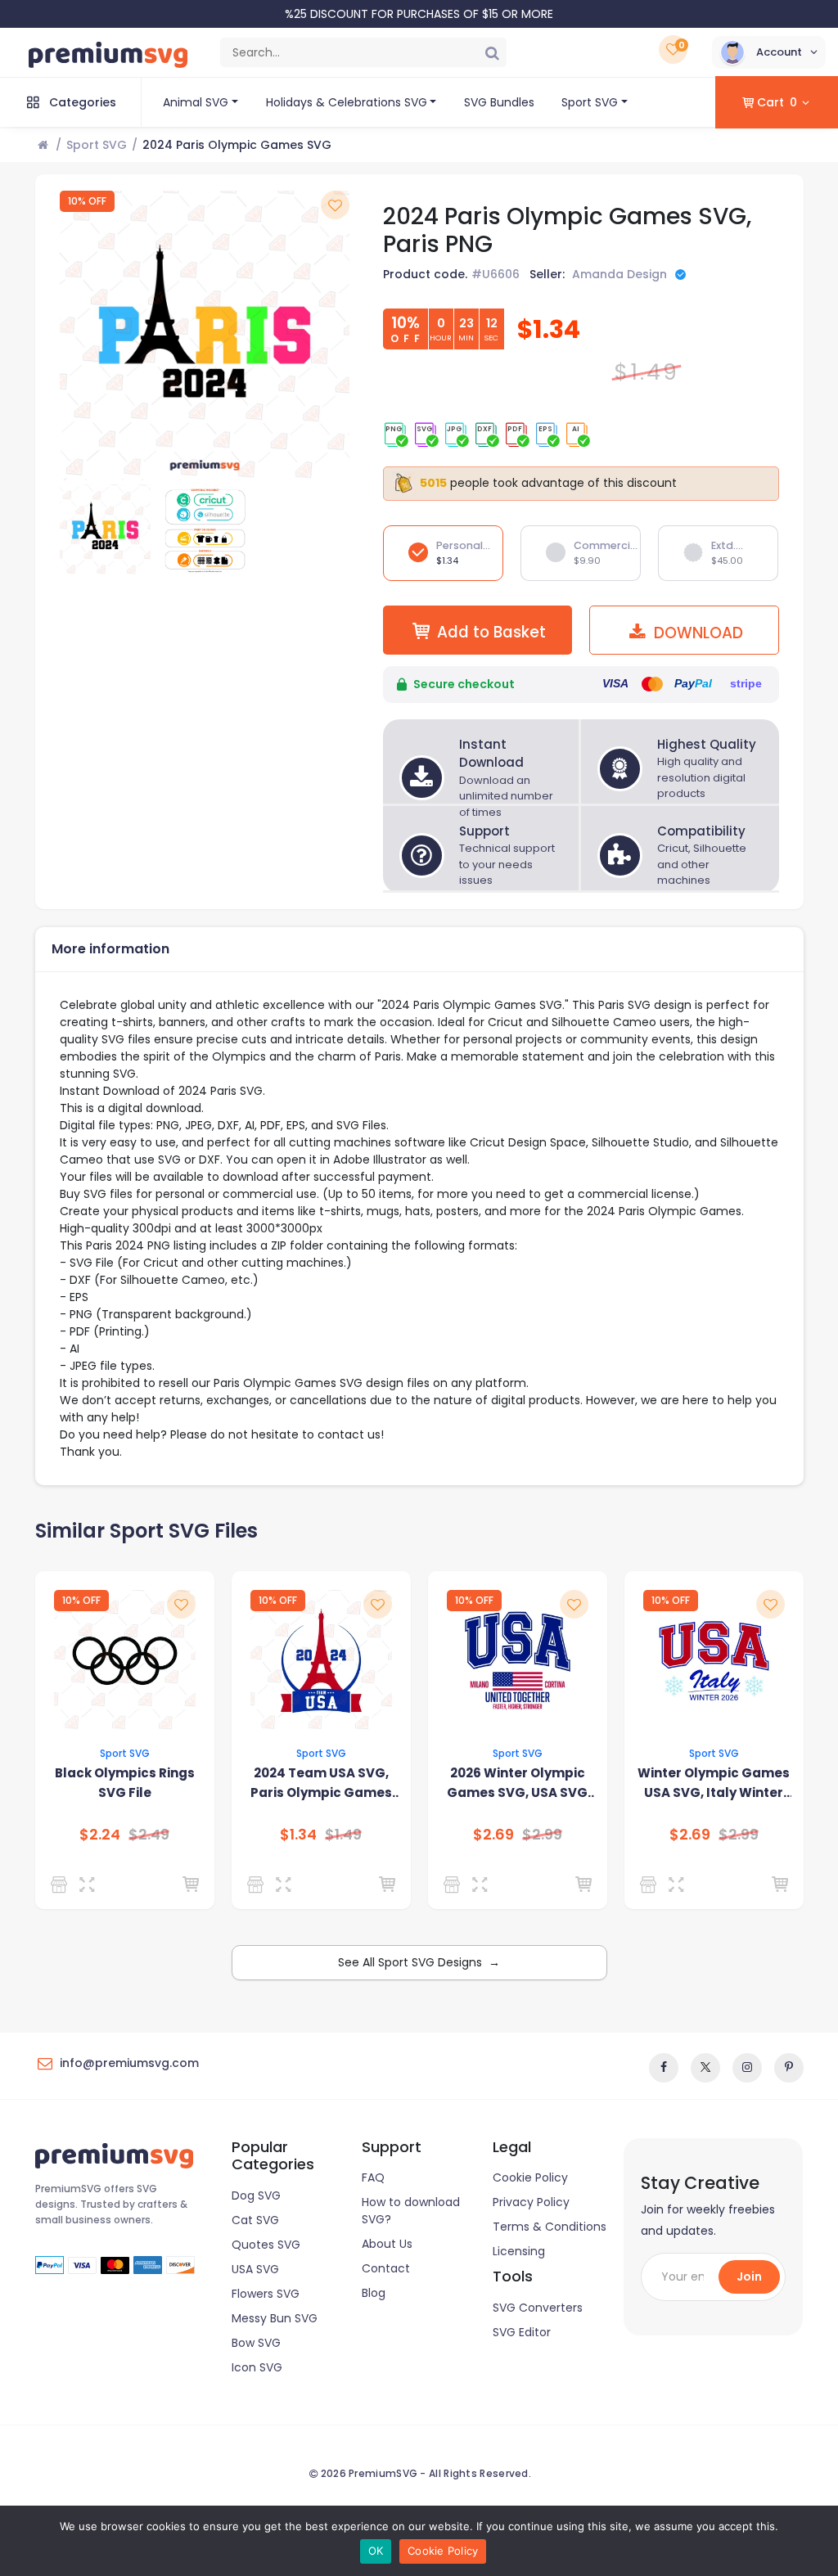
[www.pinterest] (789, 2068)
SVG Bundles (499, 102)
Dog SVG (256, 2195)
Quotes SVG (266, 2245)
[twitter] (705, 2068)
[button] (769, 52)
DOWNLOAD (696, 633)
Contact (386, 2268)
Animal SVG (196, 102)
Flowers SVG (266, 2294)
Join (749, 2277)
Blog (374, 2293)
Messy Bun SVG (275, 2318)
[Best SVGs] (258, 1885)
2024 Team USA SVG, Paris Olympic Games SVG (321, 1783)
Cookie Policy (530, 2177)
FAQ (373, 2177)
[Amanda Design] (62, 1885)
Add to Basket (491, 632)
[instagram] (747, 2068)
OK (376, 2551)
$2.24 (100, 1835)
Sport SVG (590, 102)
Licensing (519, 2251)
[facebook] (664, 2068)
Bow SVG (256, 2343)
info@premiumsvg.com (129, 2063)
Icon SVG (257, 2367)
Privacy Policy (531, 2202)
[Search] (492, 52)
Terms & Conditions (550, 2227)
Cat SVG (255, 2220)
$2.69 (493, 1835)
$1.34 (298, 1835)
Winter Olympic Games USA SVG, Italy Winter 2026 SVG (714, 1783)
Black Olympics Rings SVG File (125, 1783)
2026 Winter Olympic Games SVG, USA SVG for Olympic (517, 1783)
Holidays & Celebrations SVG (347, 102)
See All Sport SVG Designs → (419, 1962)
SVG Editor (522, 2332)
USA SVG (255, 2269)
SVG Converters (538, 2308)
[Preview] (90, 1885)
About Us (387, 2244)
